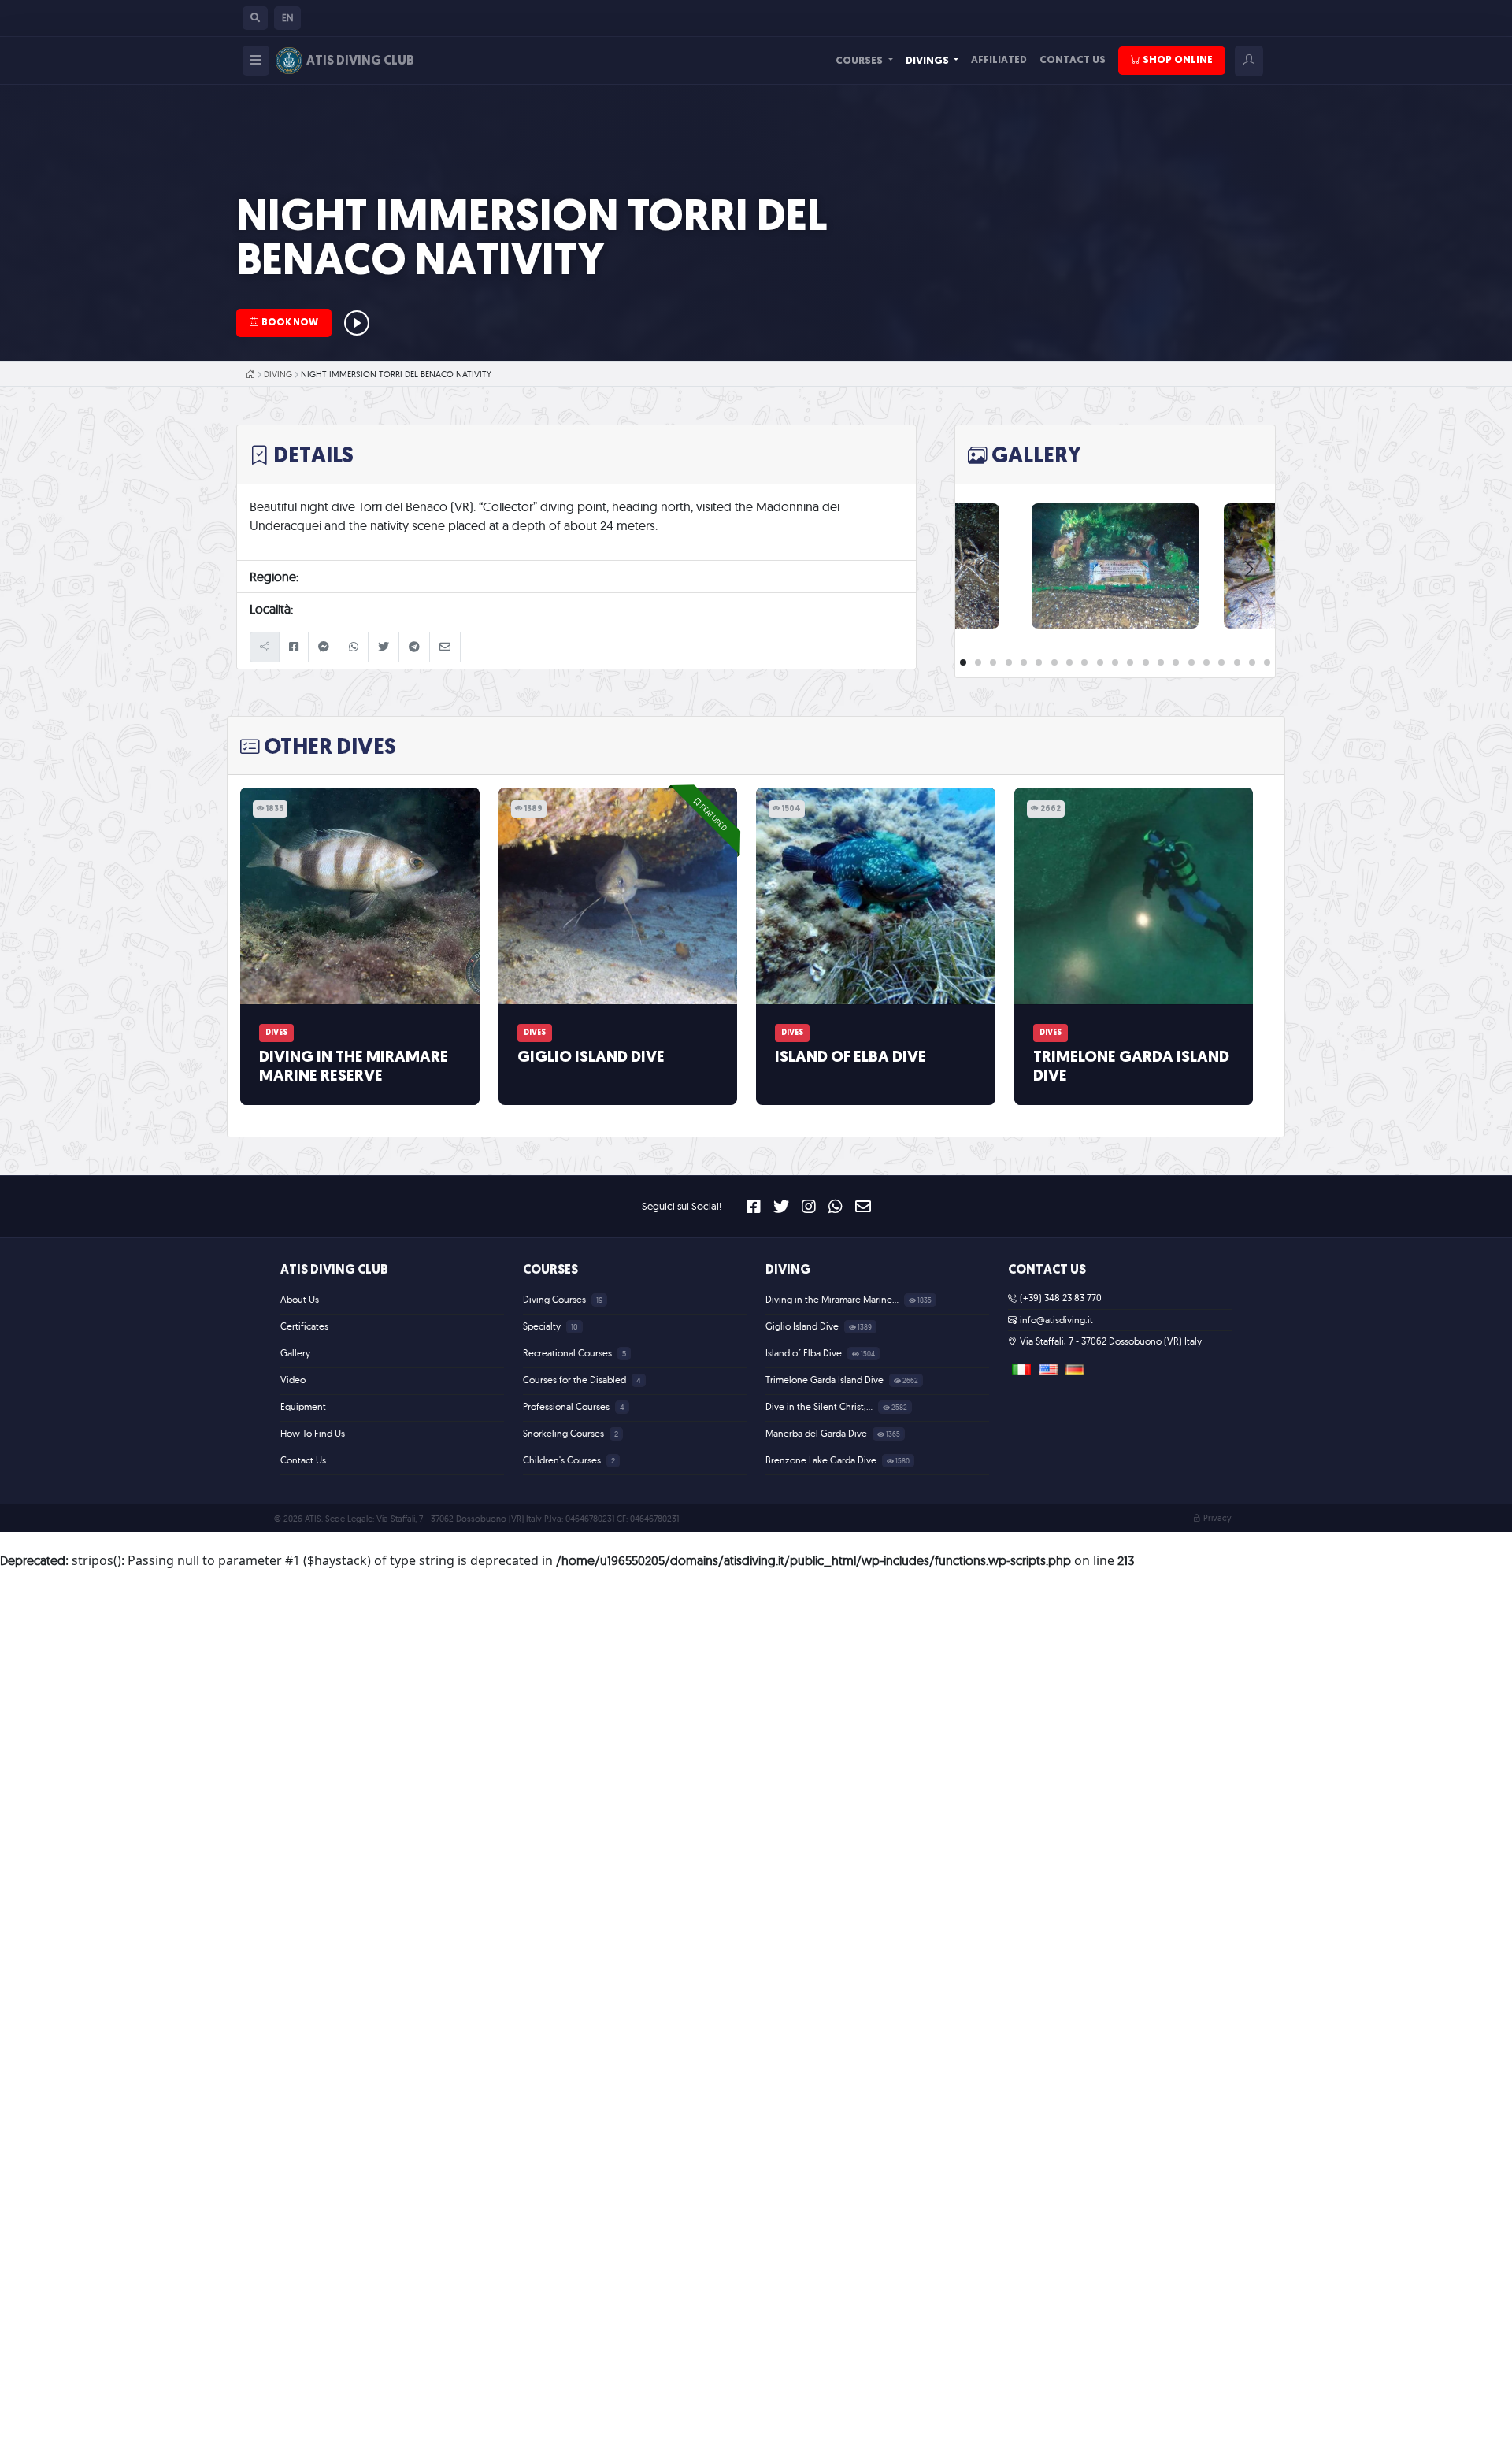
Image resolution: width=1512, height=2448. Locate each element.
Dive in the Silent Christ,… (820, 1406)
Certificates (304, 1326)
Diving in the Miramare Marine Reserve (354, 1067)
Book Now (290, 323)
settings (846, 2431)
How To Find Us (313, 1433)
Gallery (295, 1353)
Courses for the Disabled (576, 1380)
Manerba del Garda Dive (817, 1433)
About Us (300, 1299)
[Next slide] (1248, 569)
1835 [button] (274, 809)
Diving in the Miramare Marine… (833, 1299)
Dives (276, 1033)
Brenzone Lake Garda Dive (822, 1460)
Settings (1052, 2423)
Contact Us (1073, 60)
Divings (928, 61)
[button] (255, 18)
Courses (860, 61)
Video (293, 1380)
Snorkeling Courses (565, 1433)
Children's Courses (563, 1460)
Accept (960, 2423)
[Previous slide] (982, 569)
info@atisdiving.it (1056, 1320)
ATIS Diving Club (334, 1270)
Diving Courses (556, 1299)
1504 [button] (791, 809)
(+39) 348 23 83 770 (1061, 1298)
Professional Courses (567, 1406)
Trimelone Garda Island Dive (1131, 1067)
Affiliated (999, 60)
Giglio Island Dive (591, 1058)
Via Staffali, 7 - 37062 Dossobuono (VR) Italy (1111, 1341)
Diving (278, 374)
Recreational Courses (569, 1353)
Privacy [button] (1217, 1518)
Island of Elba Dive (850, 1058)
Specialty (543, 1326)
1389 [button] (533, 809)
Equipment (303, 1406)
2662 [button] (1050, 809)
